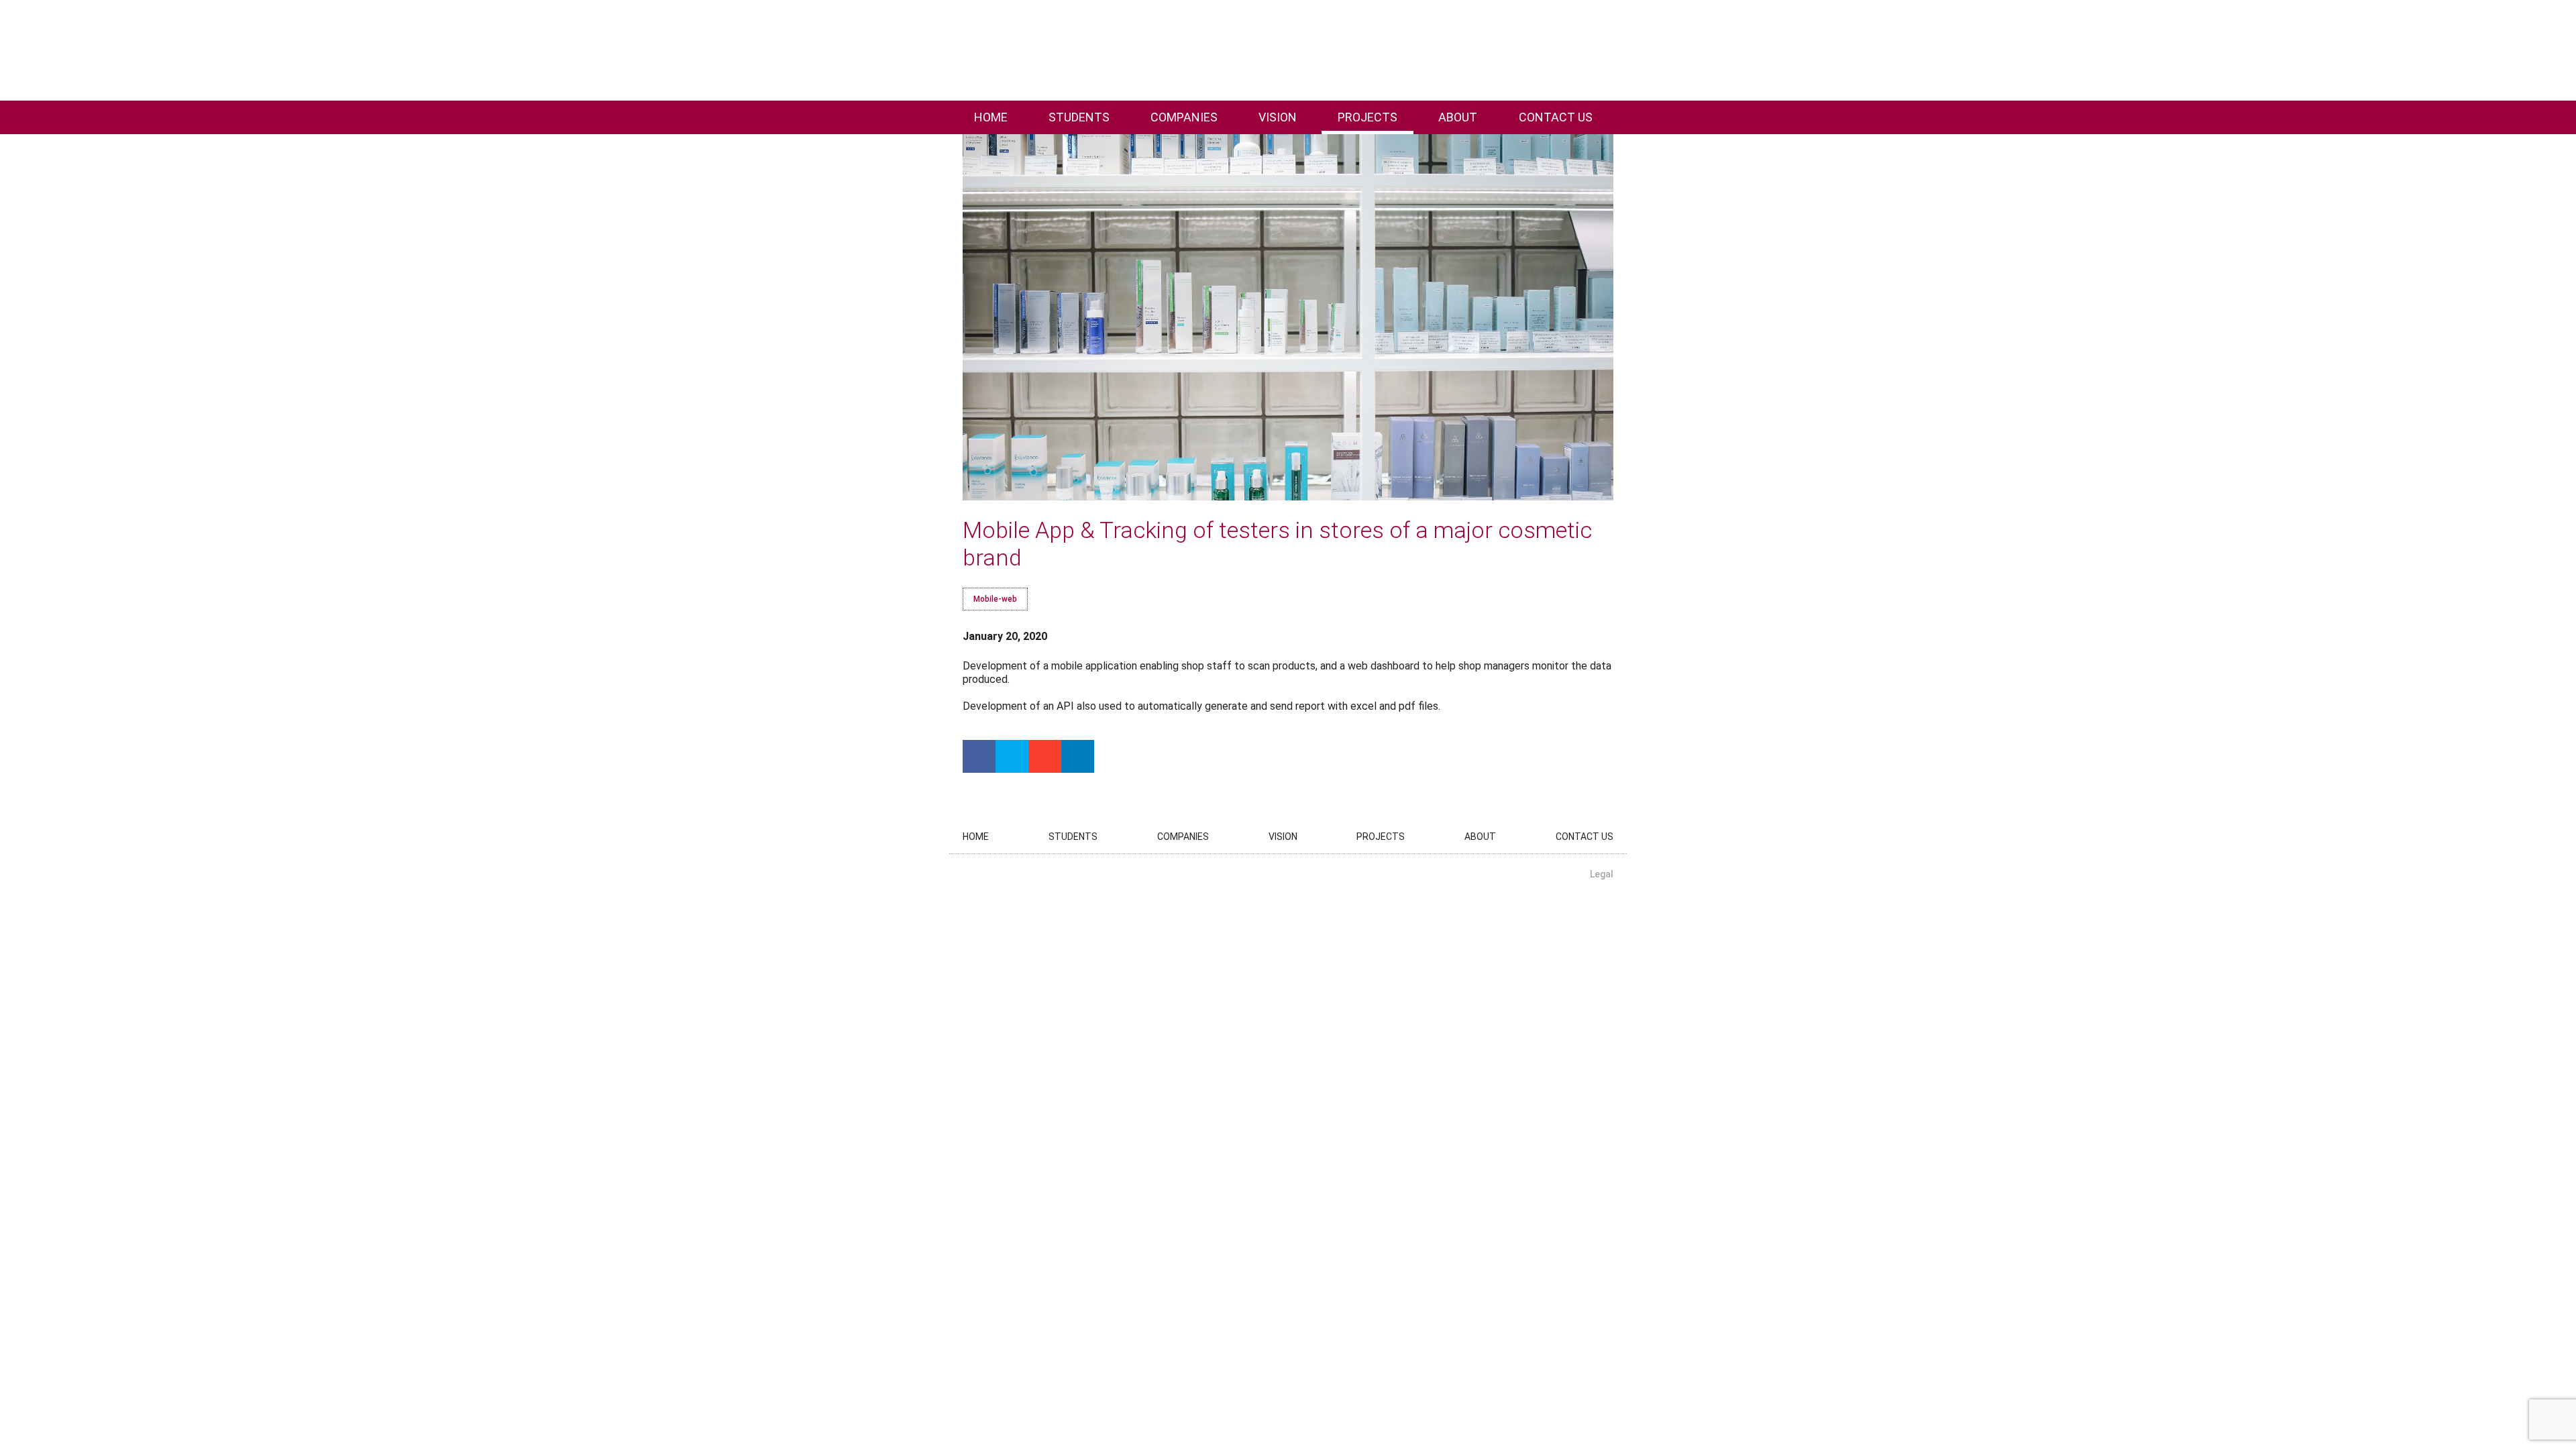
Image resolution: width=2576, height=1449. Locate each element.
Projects (1367, 117)
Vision (1278, 117)
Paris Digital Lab (106, 50)
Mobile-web (995, 599)
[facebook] (979, 756)
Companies (1184, 117)
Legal (1602, 874)
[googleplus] (1045, 756)
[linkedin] (1078, 756)
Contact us (1556, 117)
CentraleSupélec (2492, 50)
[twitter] (1012, 756)
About (1458, 117)
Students (1079, 117)
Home (991, 117)
